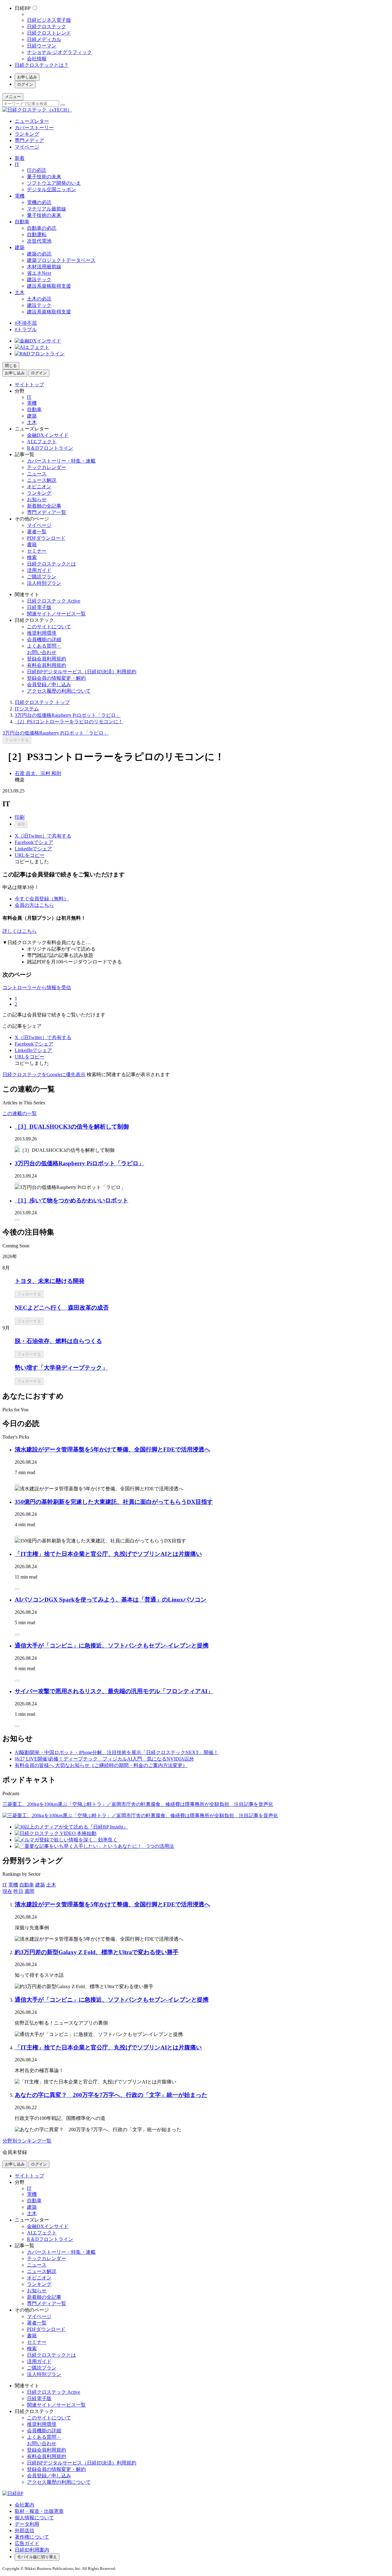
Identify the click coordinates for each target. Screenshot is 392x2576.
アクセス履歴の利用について (59, 691)
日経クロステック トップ (42, 702)
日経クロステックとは (51, 564)
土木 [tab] (51, 1885)
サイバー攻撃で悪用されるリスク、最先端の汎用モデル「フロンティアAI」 (114, 1691)
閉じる (11, 366)
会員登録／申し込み (49, 685)
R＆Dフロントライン (50, 448)
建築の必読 (39, 254)
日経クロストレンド (49, 33)
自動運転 (37, 235)
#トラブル (26, 329)
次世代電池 (39, 241)
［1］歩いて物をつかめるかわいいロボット (72, 1200)
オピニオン (39, 487)
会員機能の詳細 (44, 639)
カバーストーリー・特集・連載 (61, 461)
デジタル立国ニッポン (51, 189)
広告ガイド (27, 2543)
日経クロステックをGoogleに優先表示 (44, 1074)
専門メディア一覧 (47, 512)
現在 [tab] (7, 1891)
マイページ (27, 147)
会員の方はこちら (34, 905)
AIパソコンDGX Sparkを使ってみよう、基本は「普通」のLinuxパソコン (111, 1600)
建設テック (39, 280)
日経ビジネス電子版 (49, 20)
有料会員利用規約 (47, 665)
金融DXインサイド (48, 435)
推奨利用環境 (42, 633)
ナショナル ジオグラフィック (59, 52)
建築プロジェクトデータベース (61, 260)
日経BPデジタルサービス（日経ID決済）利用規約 (82, 672)
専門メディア (29, 140)
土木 (20, 292)
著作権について (32, 2537)
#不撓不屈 (26, 323)
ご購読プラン (42, 577)
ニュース (37, 474)
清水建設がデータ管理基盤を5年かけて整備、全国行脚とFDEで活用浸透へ (112, 1449)
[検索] (63, 105)
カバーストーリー (34, 128)
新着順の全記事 (44, 506)
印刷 (20, 817)
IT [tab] (5, 1885)
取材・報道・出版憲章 (39, 2511)
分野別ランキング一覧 (27, 2141)
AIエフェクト (42, 442)
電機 (20, 196)
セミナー (37, 551)
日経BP (23, 8)
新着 (20, 158)
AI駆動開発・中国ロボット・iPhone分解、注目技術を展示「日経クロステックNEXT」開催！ (117, 1752)
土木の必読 (39, 299)
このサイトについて (49, 627)
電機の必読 (39, 202)
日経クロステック (47, 26)
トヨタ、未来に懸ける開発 (50, 1281)
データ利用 (27, 2524)
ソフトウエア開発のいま (54, 183)
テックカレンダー (47, 467)
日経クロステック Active (54, 601)
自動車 (22, 222)
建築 (20, 247)
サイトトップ (29, 385)
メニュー (13, 97)
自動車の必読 (42, 228)
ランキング (27, 134)
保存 (21, 824)
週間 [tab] (29, 1891)
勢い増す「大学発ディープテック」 (61, 1368)
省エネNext (39, 273)
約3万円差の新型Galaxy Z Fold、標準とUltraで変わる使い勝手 (97, 1952)
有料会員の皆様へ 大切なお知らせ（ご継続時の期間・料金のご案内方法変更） (101, 1765)
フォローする (17, 740)
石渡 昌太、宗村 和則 (38, 773)
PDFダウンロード (46, 538)
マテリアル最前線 (47, 209)
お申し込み (27, 77)
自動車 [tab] (27, 1885)
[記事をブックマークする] (17, 1146)
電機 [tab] (13, 1885)
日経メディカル (44, 39)
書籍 (32, 545)
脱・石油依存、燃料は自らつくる (58, 1341)
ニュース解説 (42, 480)
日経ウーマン (42, 46)
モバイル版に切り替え (37, 2557)
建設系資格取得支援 (49, 286)
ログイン (25, 84)
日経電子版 (39, 607)
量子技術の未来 (44, 177)
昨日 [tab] (18, 1891)
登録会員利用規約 (47, 659)
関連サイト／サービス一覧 (56, 614)
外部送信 (24, 2531)
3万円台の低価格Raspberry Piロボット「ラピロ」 (68, 715)
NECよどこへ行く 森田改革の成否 (62, 1308)
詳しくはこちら (20, 931)
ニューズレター (32, 121)
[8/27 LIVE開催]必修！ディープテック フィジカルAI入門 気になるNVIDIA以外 (104, 1759)
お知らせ (37, 499)
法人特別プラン (44, 583)
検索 (32, 557)
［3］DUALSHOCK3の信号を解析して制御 (72, 1127)
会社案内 (24, 2505)
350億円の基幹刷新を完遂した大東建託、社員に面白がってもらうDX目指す (114, 1502)
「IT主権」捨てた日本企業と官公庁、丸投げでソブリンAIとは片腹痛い (108, 1554)
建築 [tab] (40, 1885)
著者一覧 (37, 532)
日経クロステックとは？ (42, 65)
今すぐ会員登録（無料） (42, 899)
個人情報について (34, 2518)
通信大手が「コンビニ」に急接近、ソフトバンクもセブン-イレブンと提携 (112, 1645)
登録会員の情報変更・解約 (56, 678)
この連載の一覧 (20, 1113)
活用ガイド (39, 570)
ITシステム (27, 709)
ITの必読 (37, 170)
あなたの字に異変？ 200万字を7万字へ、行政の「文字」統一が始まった (111, 2095)
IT (17, 164)
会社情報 (37, 59)
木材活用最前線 (44, 267)
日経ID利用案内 (32, 2550)
